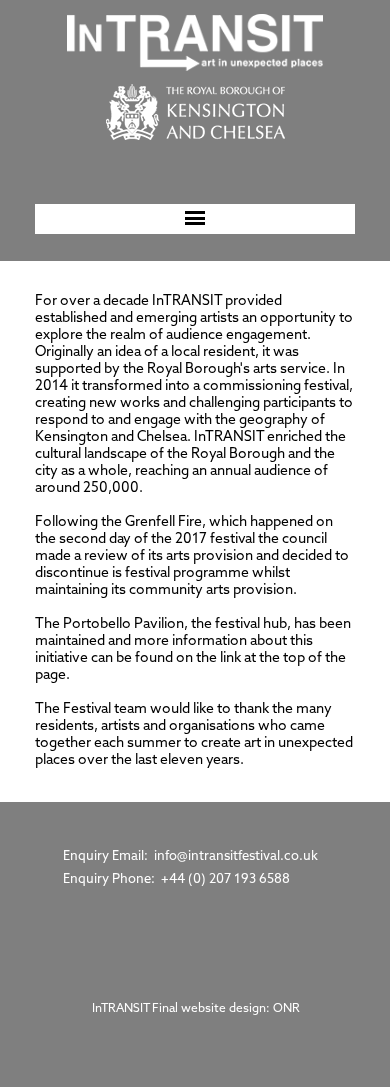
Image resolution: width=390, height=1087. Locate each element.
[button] (195, 219)
